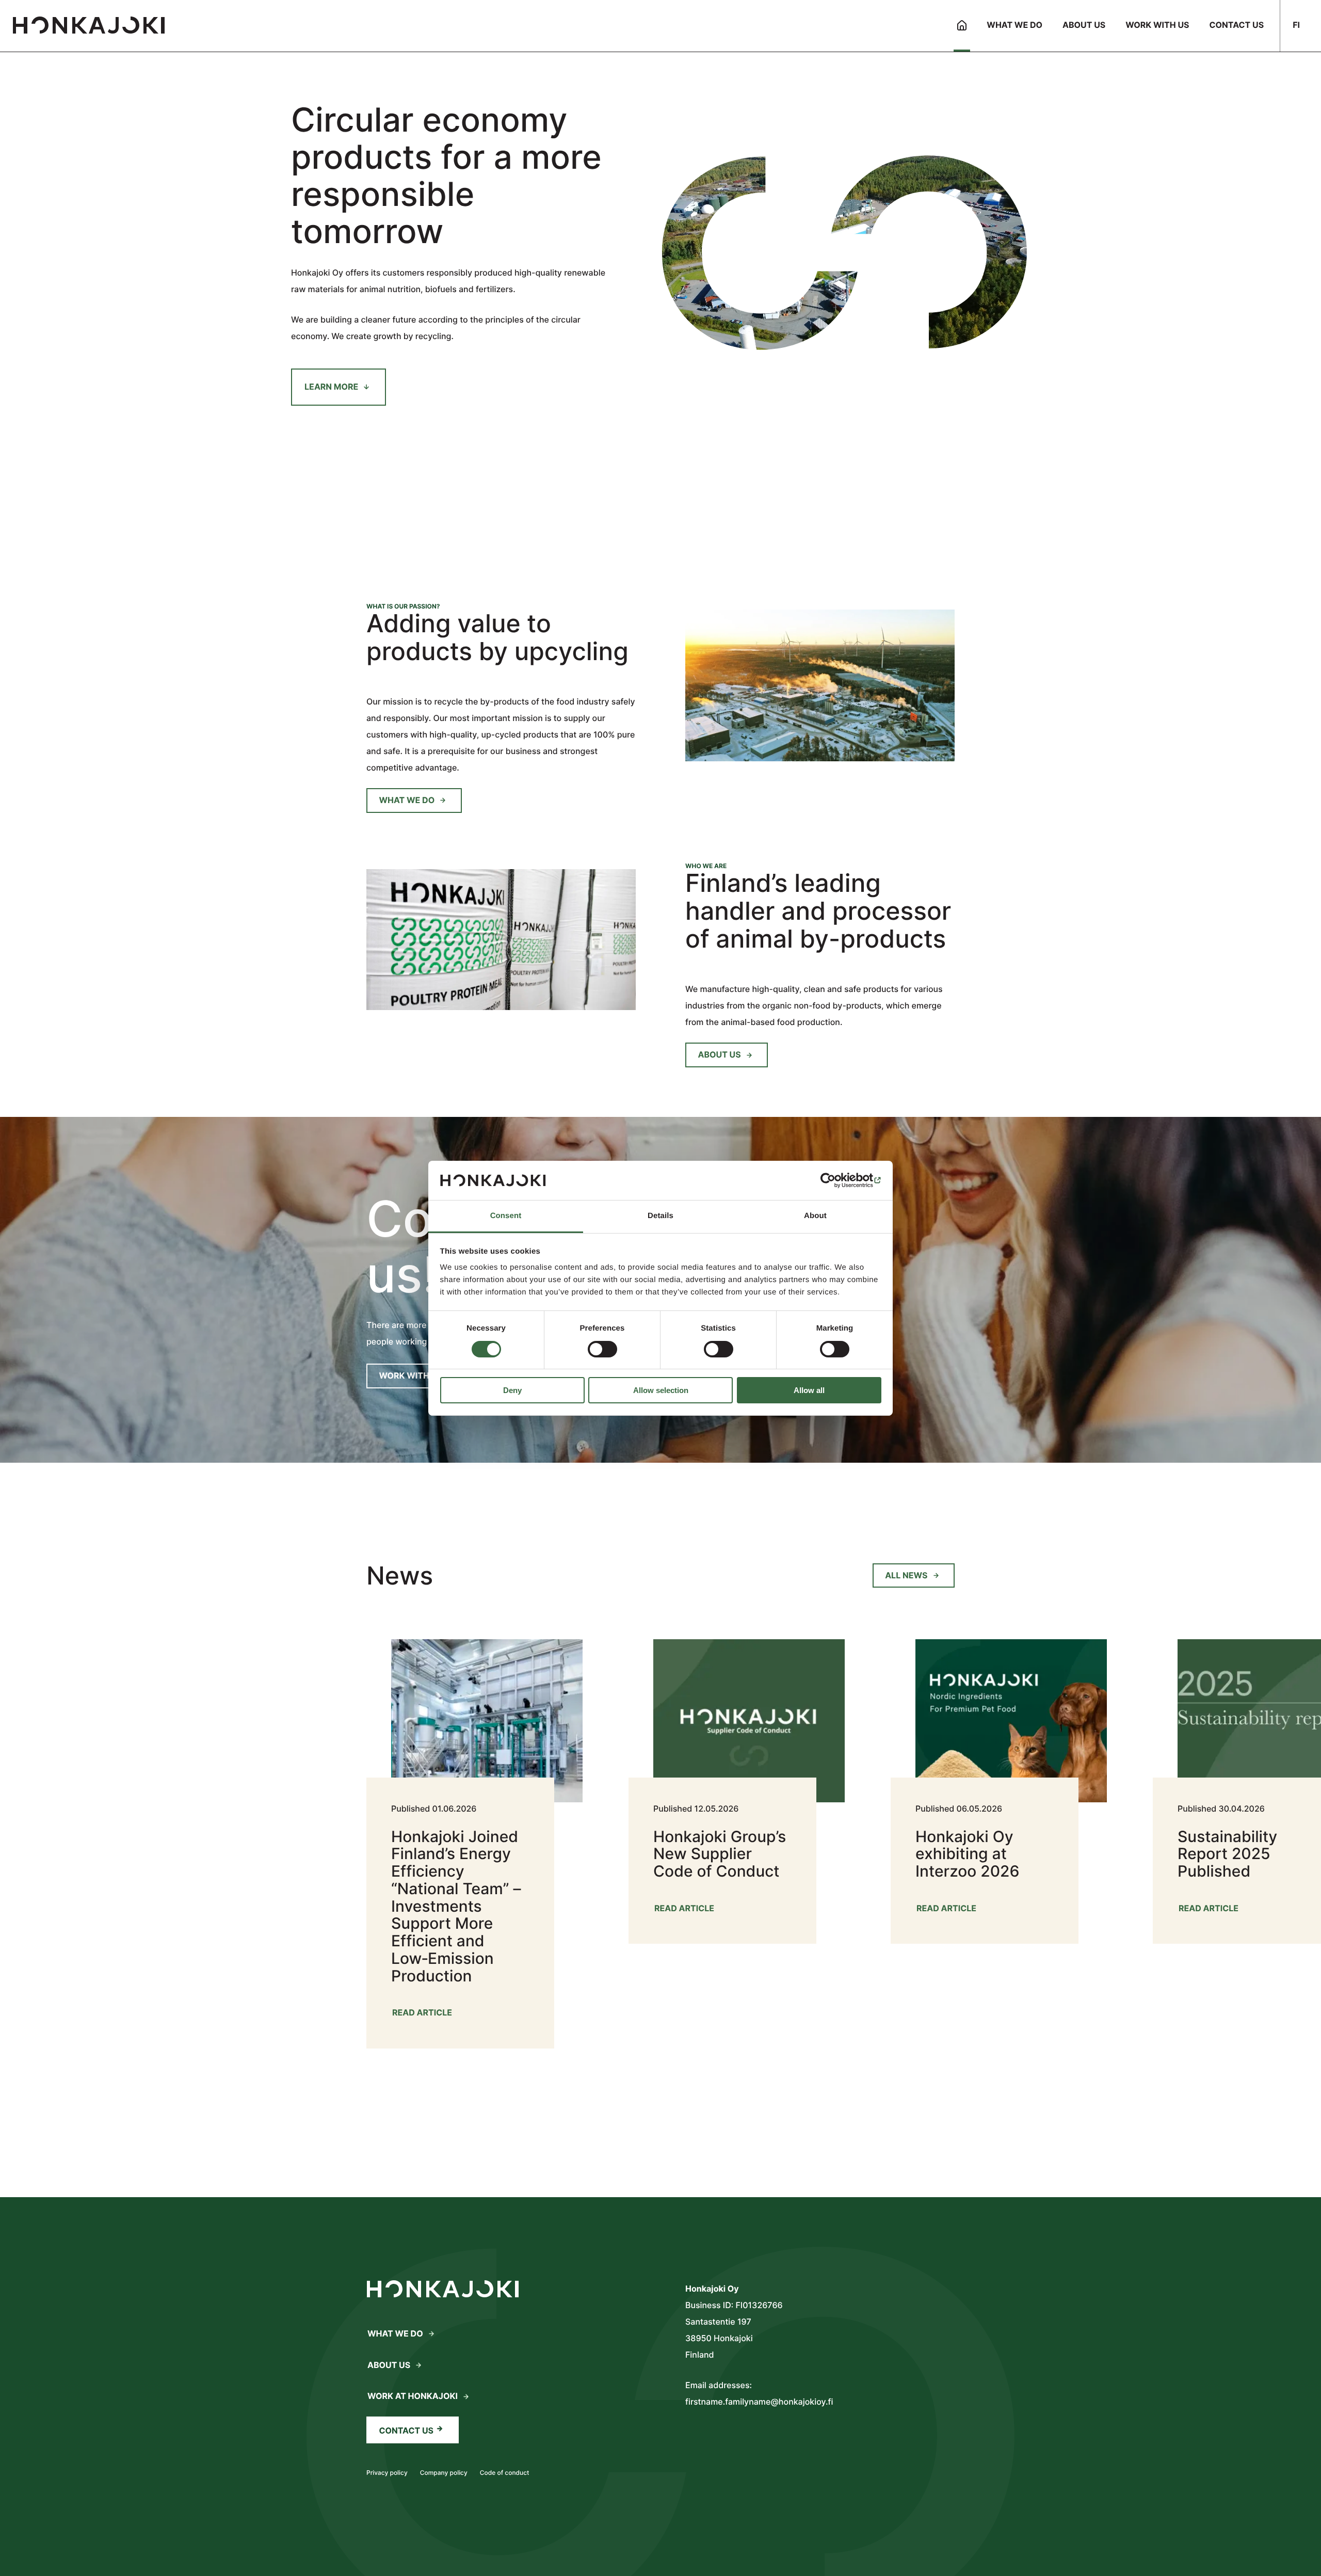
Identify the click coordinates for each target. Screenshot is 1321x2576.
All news (906, 1575)
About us (720, 1054)
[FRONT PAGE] (962, 26)
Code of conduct (505, 2473)
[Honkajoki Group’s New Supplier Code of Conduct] (735, 1779)
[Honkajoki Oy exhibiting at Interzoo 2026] (997, 1779)
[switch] (602, 1349)
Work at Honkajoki (413, 2396)
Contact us (407, 2430)
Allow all (809, 1390)
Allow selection (661, 1390)
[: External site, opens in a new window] (836, 1180)
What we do (407, 800)
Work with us (411, 1375)
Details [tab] (660, 1216)
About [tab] (815, 1216)
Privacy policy (387, 2473)
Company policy (444, 2473)
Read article (422, 2015)
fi (1296, 25)
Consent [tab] (506, 1216)
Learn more (331, 387)
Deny (512, 1390)
